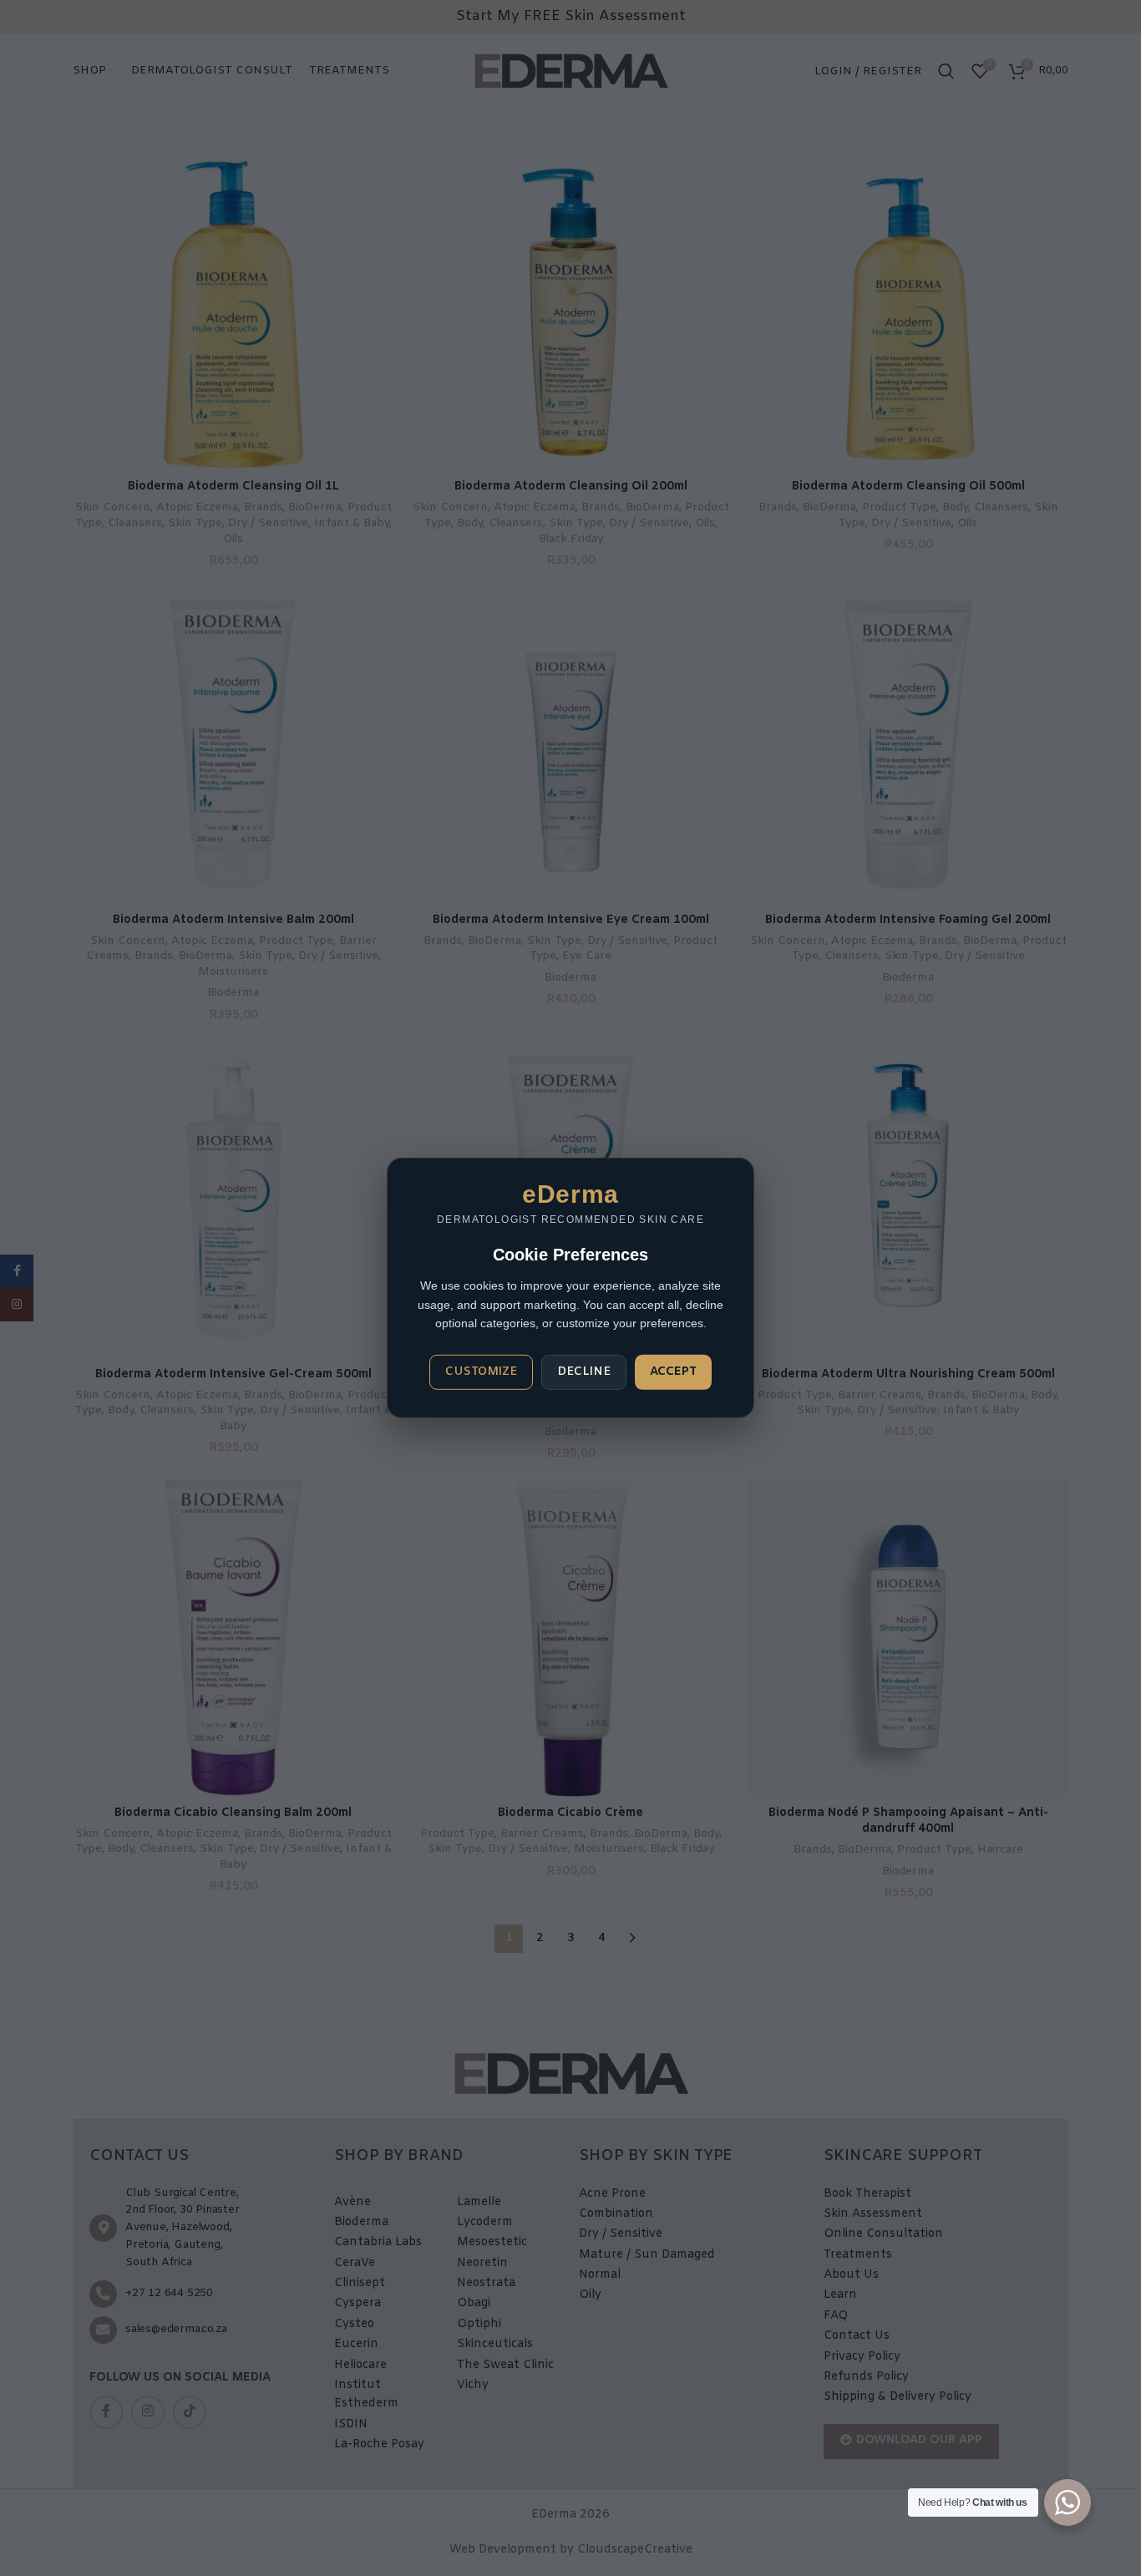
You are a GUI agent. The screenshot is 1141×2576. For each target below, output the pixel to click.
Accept (673, 1372)
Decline (584, 1372)
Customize (481, 1372)
